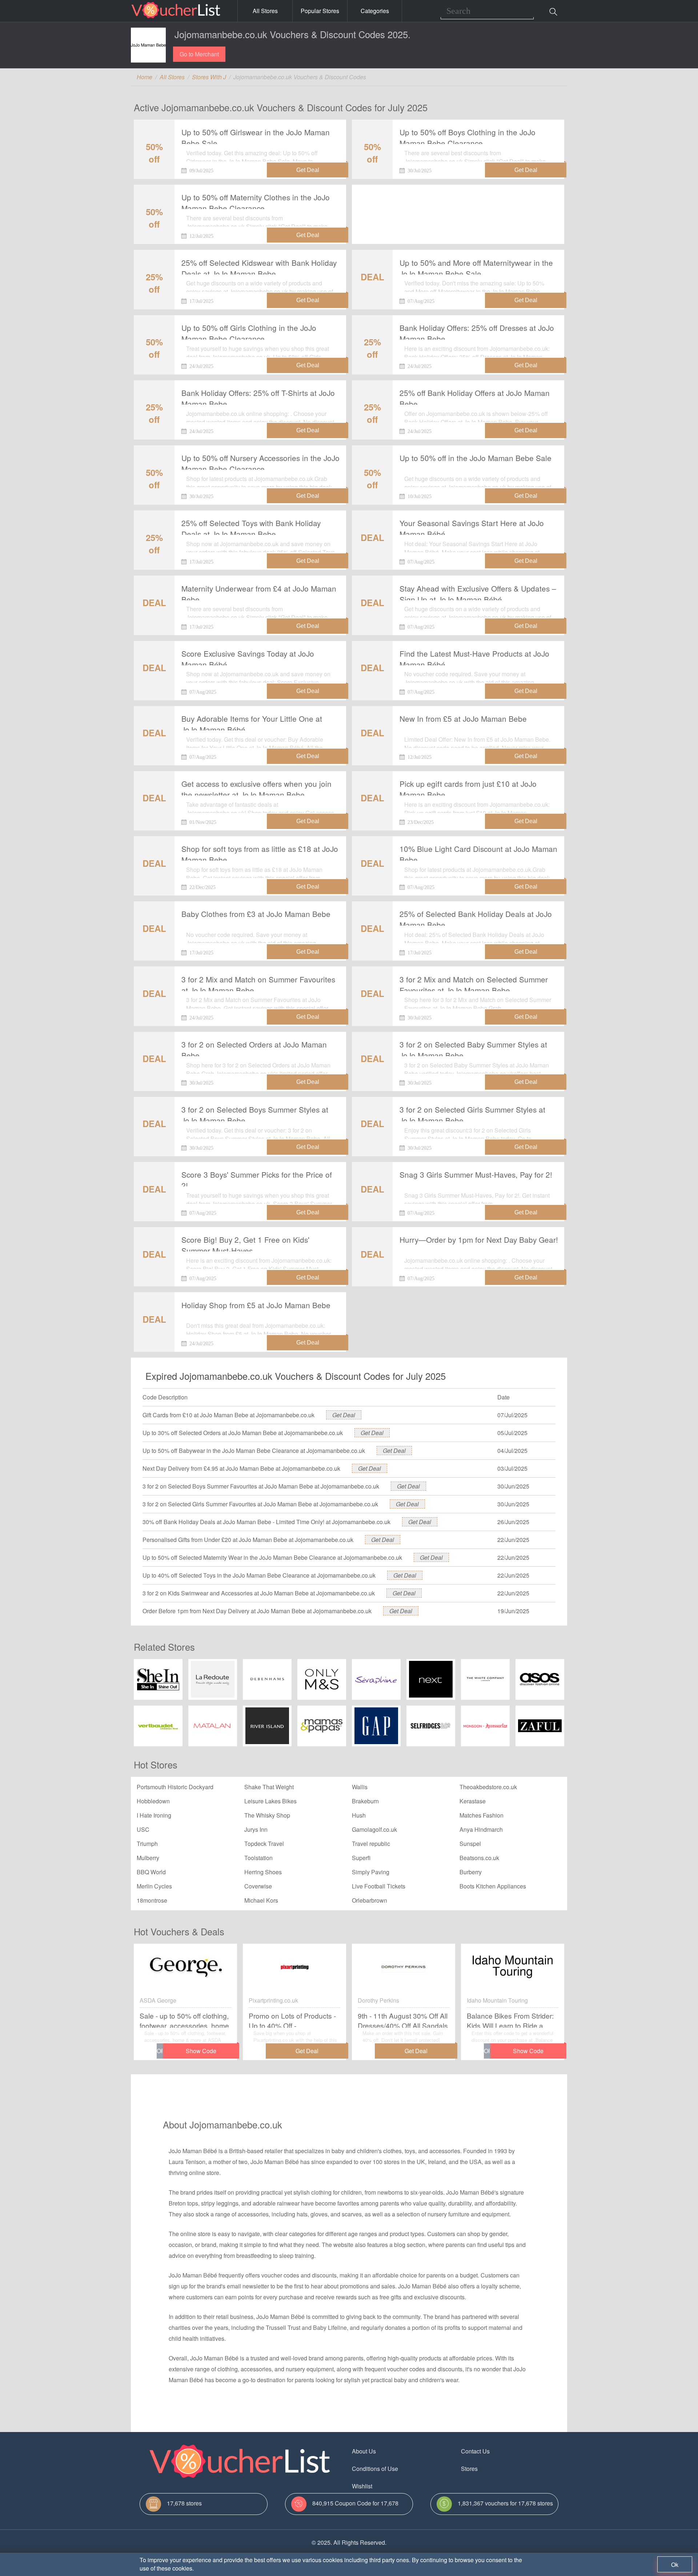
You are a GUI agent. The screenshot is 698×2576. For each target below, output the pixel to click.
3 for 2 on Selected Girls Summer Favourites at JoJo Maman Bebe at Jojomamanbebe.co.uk (260, 1504)
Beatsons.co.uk (479, 1858)
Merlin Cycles (154, 1886)
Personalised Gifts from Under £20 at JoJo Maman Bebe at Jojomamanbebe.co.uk (248, 1540)
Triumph (147, 1844)
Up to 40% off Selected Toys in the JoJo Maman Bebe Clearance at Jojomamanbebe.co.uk (259, 1575)
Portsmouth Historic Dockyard (175, 1787)
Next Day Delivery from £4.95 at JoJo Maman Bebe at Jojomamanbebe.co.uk (241, 1468)
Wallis (360, 1787)
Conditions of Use (375, 2469)
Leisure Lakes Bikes (270, 1801)
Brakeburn (365, 1801)
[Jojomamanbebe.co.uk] (148, 45)
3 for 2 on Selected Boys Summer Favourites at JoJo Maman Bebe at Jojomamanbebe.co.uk (261, 1486)
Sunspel (470, 1844)
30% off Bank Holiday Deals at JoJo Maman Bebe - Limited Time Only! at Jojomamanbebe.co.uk (266, 1522)
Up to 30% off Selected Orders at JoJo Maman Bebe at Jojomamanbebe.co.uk (243, 1433)
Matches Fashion (482, 1815)
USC (143, 1829)
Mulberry (148, 1858)
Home (145, 77)
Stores (469, 2469)
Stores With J (209, 77)
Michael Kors (261, 1900)
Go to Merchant (199, 54)
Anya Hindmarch (481, 1829)
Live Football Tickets (379, 1886)
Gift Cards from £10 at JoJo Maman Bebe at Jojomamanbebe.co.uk (228, 1415)
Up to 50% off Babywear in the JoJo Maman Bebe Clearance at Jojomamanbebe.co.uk (254, 1451)
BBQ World (151, 1872)
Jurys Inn (256, 1829)
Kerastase (473, 1801)
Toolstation (258, 1858)
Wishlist (362, 2486)
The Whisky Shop (267, 1815)
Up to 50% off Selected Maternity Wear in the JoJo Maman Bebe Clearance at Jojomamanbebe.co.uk (272, 1557)
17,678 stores (184, 2503)
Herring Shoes (263, 1872)
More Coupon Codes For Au (497, 2486)
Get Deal (344, 1415)
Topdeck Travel (264, 1844)
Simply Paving (371, 1872)
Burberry (471, 1872)
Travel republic (371, 1844)
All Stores (265, 11)
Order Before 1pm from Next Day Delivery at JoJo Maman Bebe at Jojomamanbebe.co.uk (257, 1611)
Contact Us (475, 2451)
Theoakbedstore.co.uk (488, 1787)
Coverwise (258, 1886)
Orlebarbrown (370, 1900)
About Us (364, 2451)
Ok (675, 2565)
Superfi (361, 1858)
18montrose (152, 1900)
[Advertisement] (458, 208)
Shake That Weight (269, 1787)
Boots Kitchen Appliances (493, 1886)
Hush (359, 1815)
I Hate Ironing (154, 1815)
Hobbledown (153, 1801)
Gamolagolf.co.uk (374, 1829)
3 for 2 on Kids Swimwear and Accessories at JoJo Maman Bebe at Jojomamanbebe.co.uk (259, 1593)
